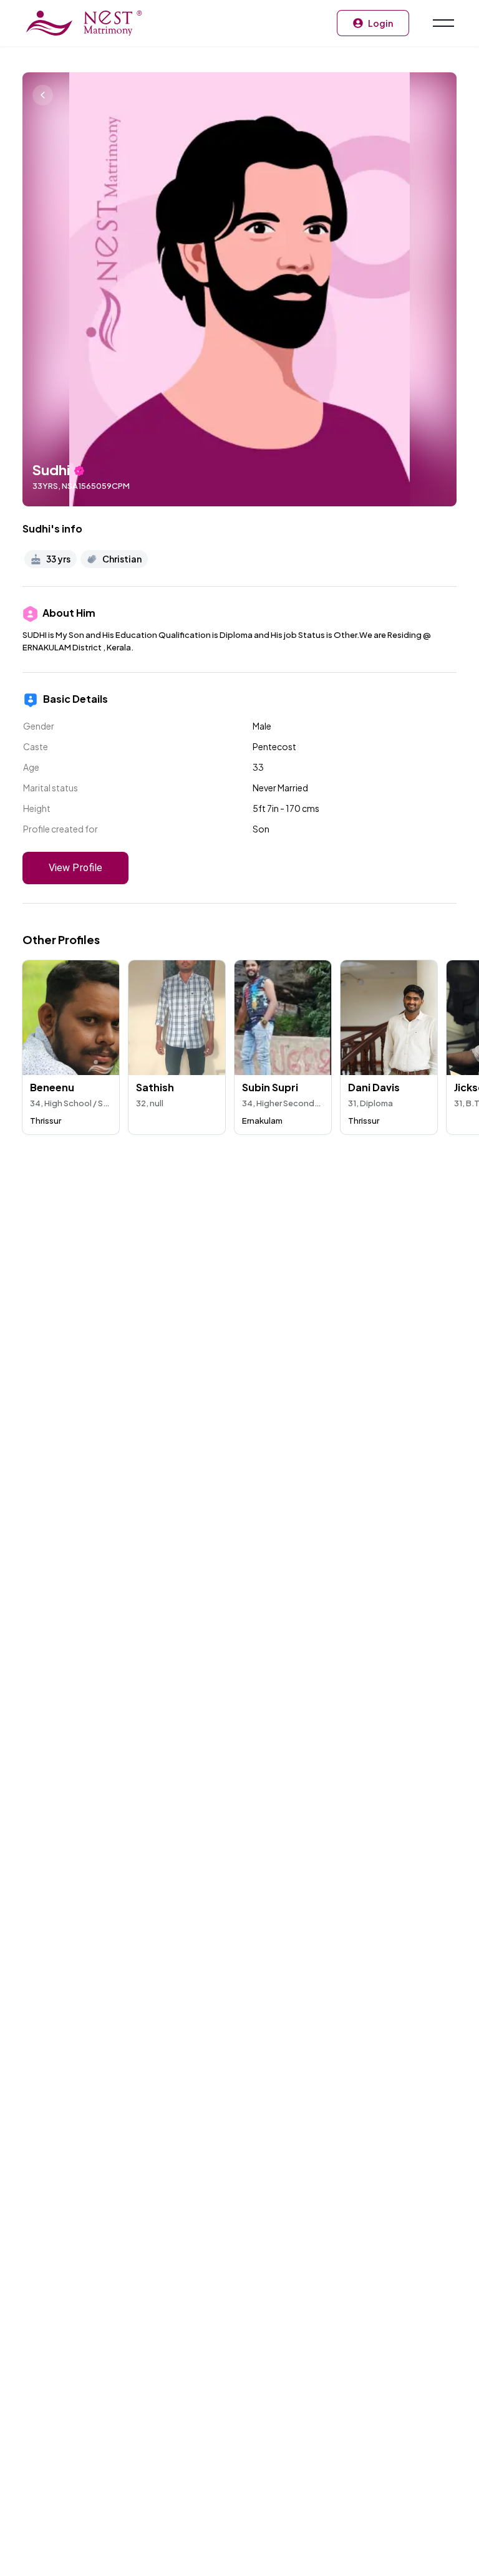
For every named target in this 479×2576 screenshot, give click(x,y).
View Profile (75, 868)
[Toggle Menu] (442, 23)
